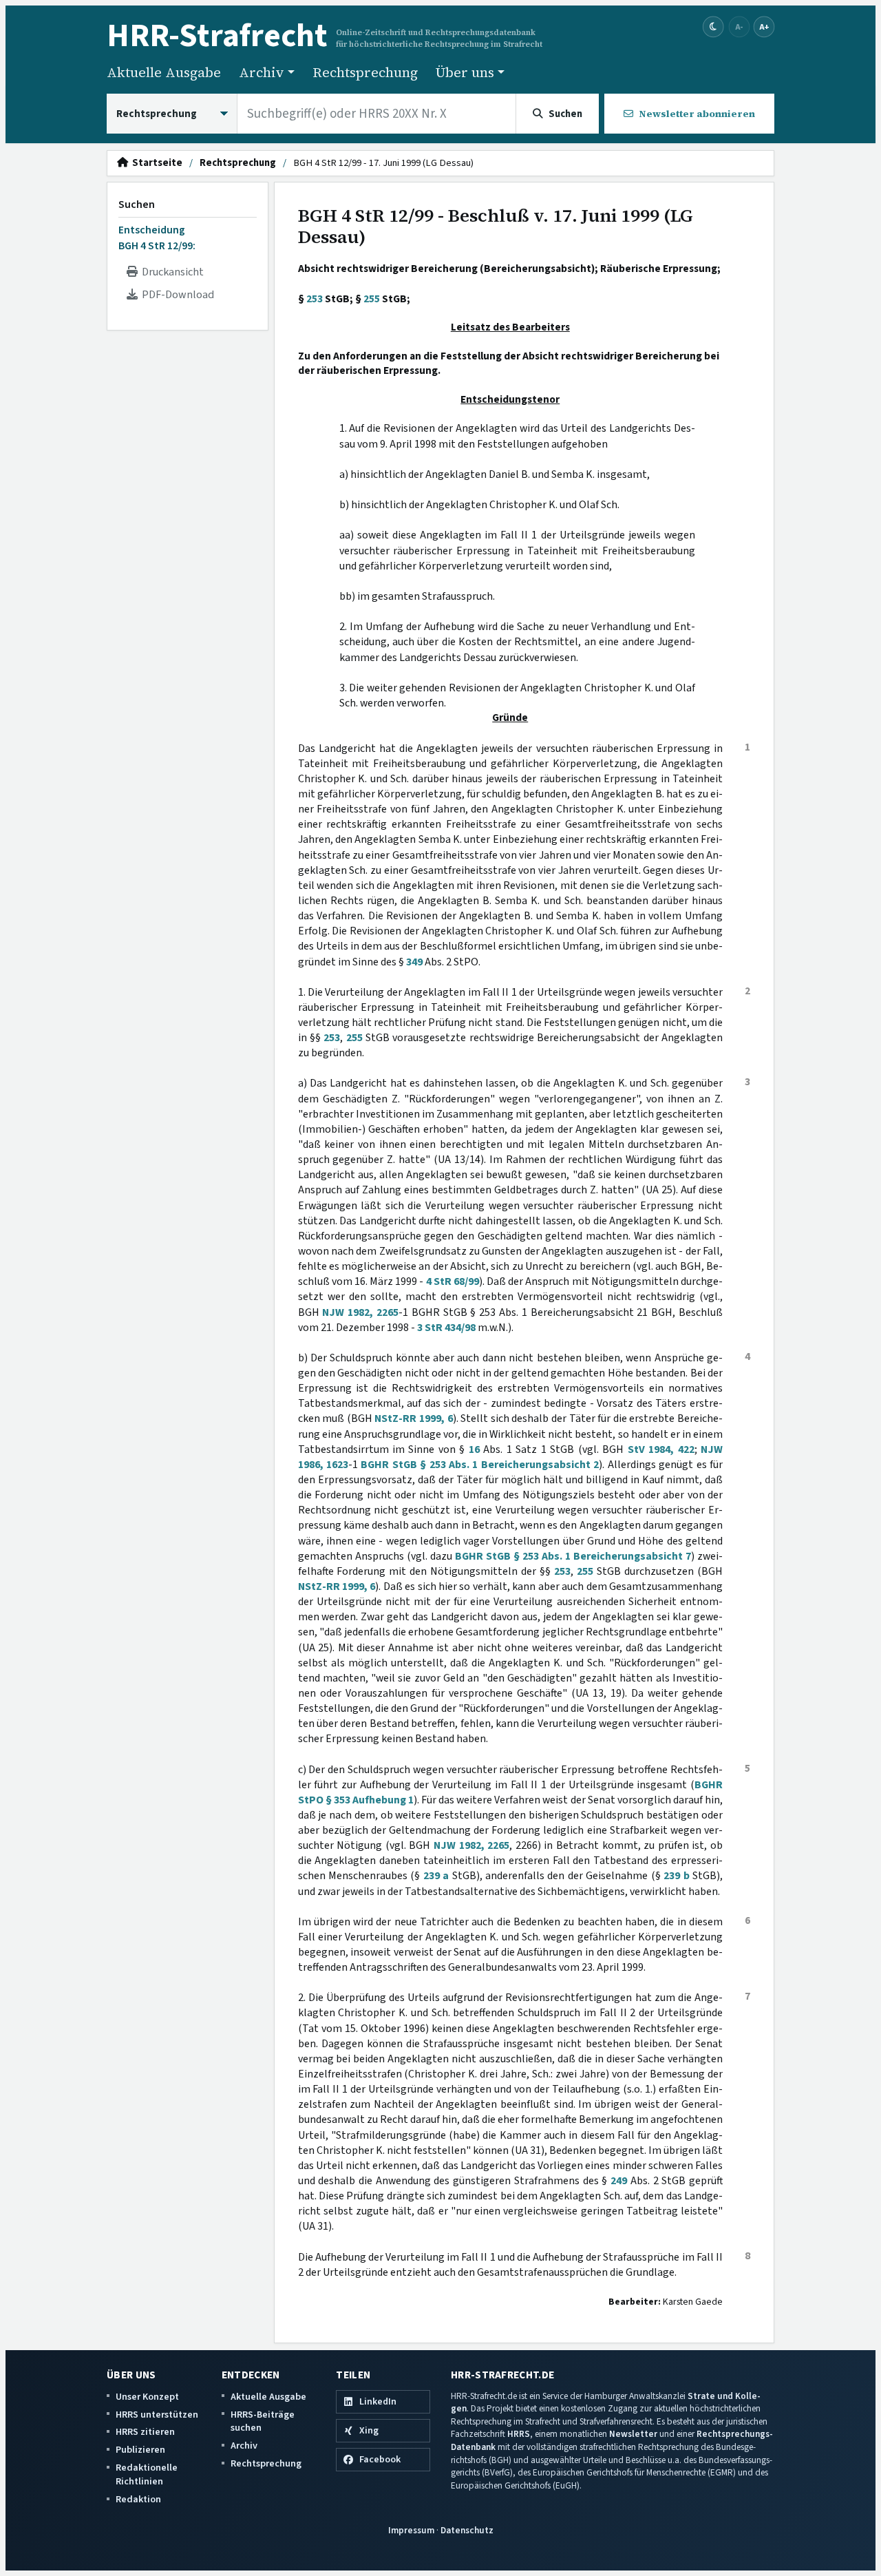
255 (372, 299)
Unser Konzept (147, 2397)
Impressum (411, 2530)
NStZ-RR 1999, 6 (413, 1418)
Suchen (137, 205)
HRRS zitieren (145, 2432)
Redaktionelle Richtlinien (147, 2474)
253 (315, 299)
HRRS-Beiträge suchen (263, 2421)
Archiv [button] (262, 72)
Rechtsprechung (365, 72)
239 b (676, 1876)
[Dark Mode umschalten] (713, 27)
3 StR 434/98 (446, 1328)
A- (739, 27)
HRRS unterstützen (157, 2415)
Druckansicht (171, 272)
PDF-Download (176, 295)
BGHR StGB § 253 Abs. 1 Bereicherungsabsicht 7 (573, 1556)
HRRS (519, 2434)
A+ (764, 27)
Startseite (155, 163)
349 (414, 962)
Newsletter (633, 2434)
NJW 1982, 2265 (360, 1312)
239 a (436, 1876)
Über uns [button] (465, 72)
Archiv (244, 2446)
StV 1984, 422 (661, 1449)
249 (619, 2181)
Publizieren (140, 2450)
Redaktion (138, 2499)
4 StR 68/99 (453, 1281)
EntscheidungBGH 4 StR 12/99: (157, 238)
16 (474, 1449)
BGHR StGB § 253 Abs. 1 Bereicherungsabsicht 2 (480, 1465)
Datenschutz (467, 2530)
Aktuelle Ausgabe (164, 72)
